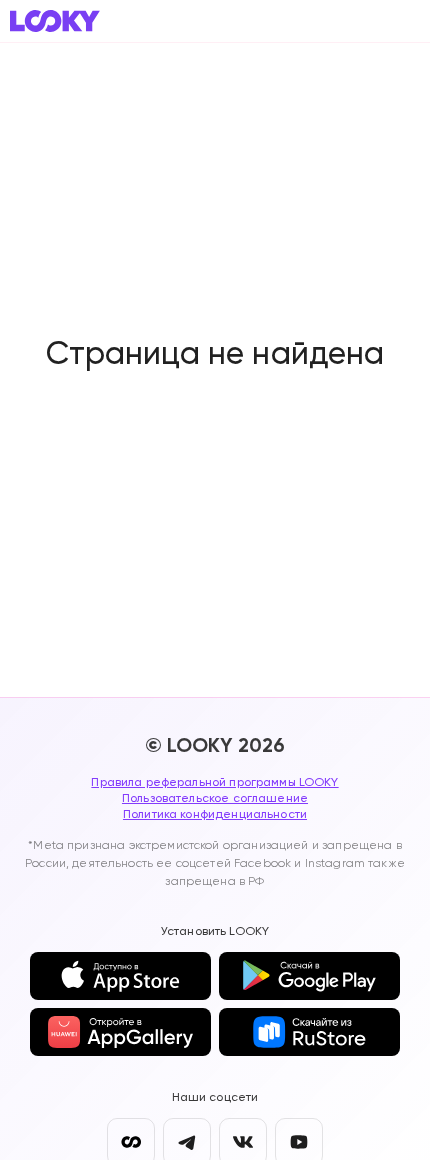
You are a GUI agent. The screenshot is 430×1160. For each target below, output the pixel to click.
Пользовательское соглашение (215, 798)
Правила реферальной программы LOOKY (214, 782)
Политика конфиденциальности (215, 814)
